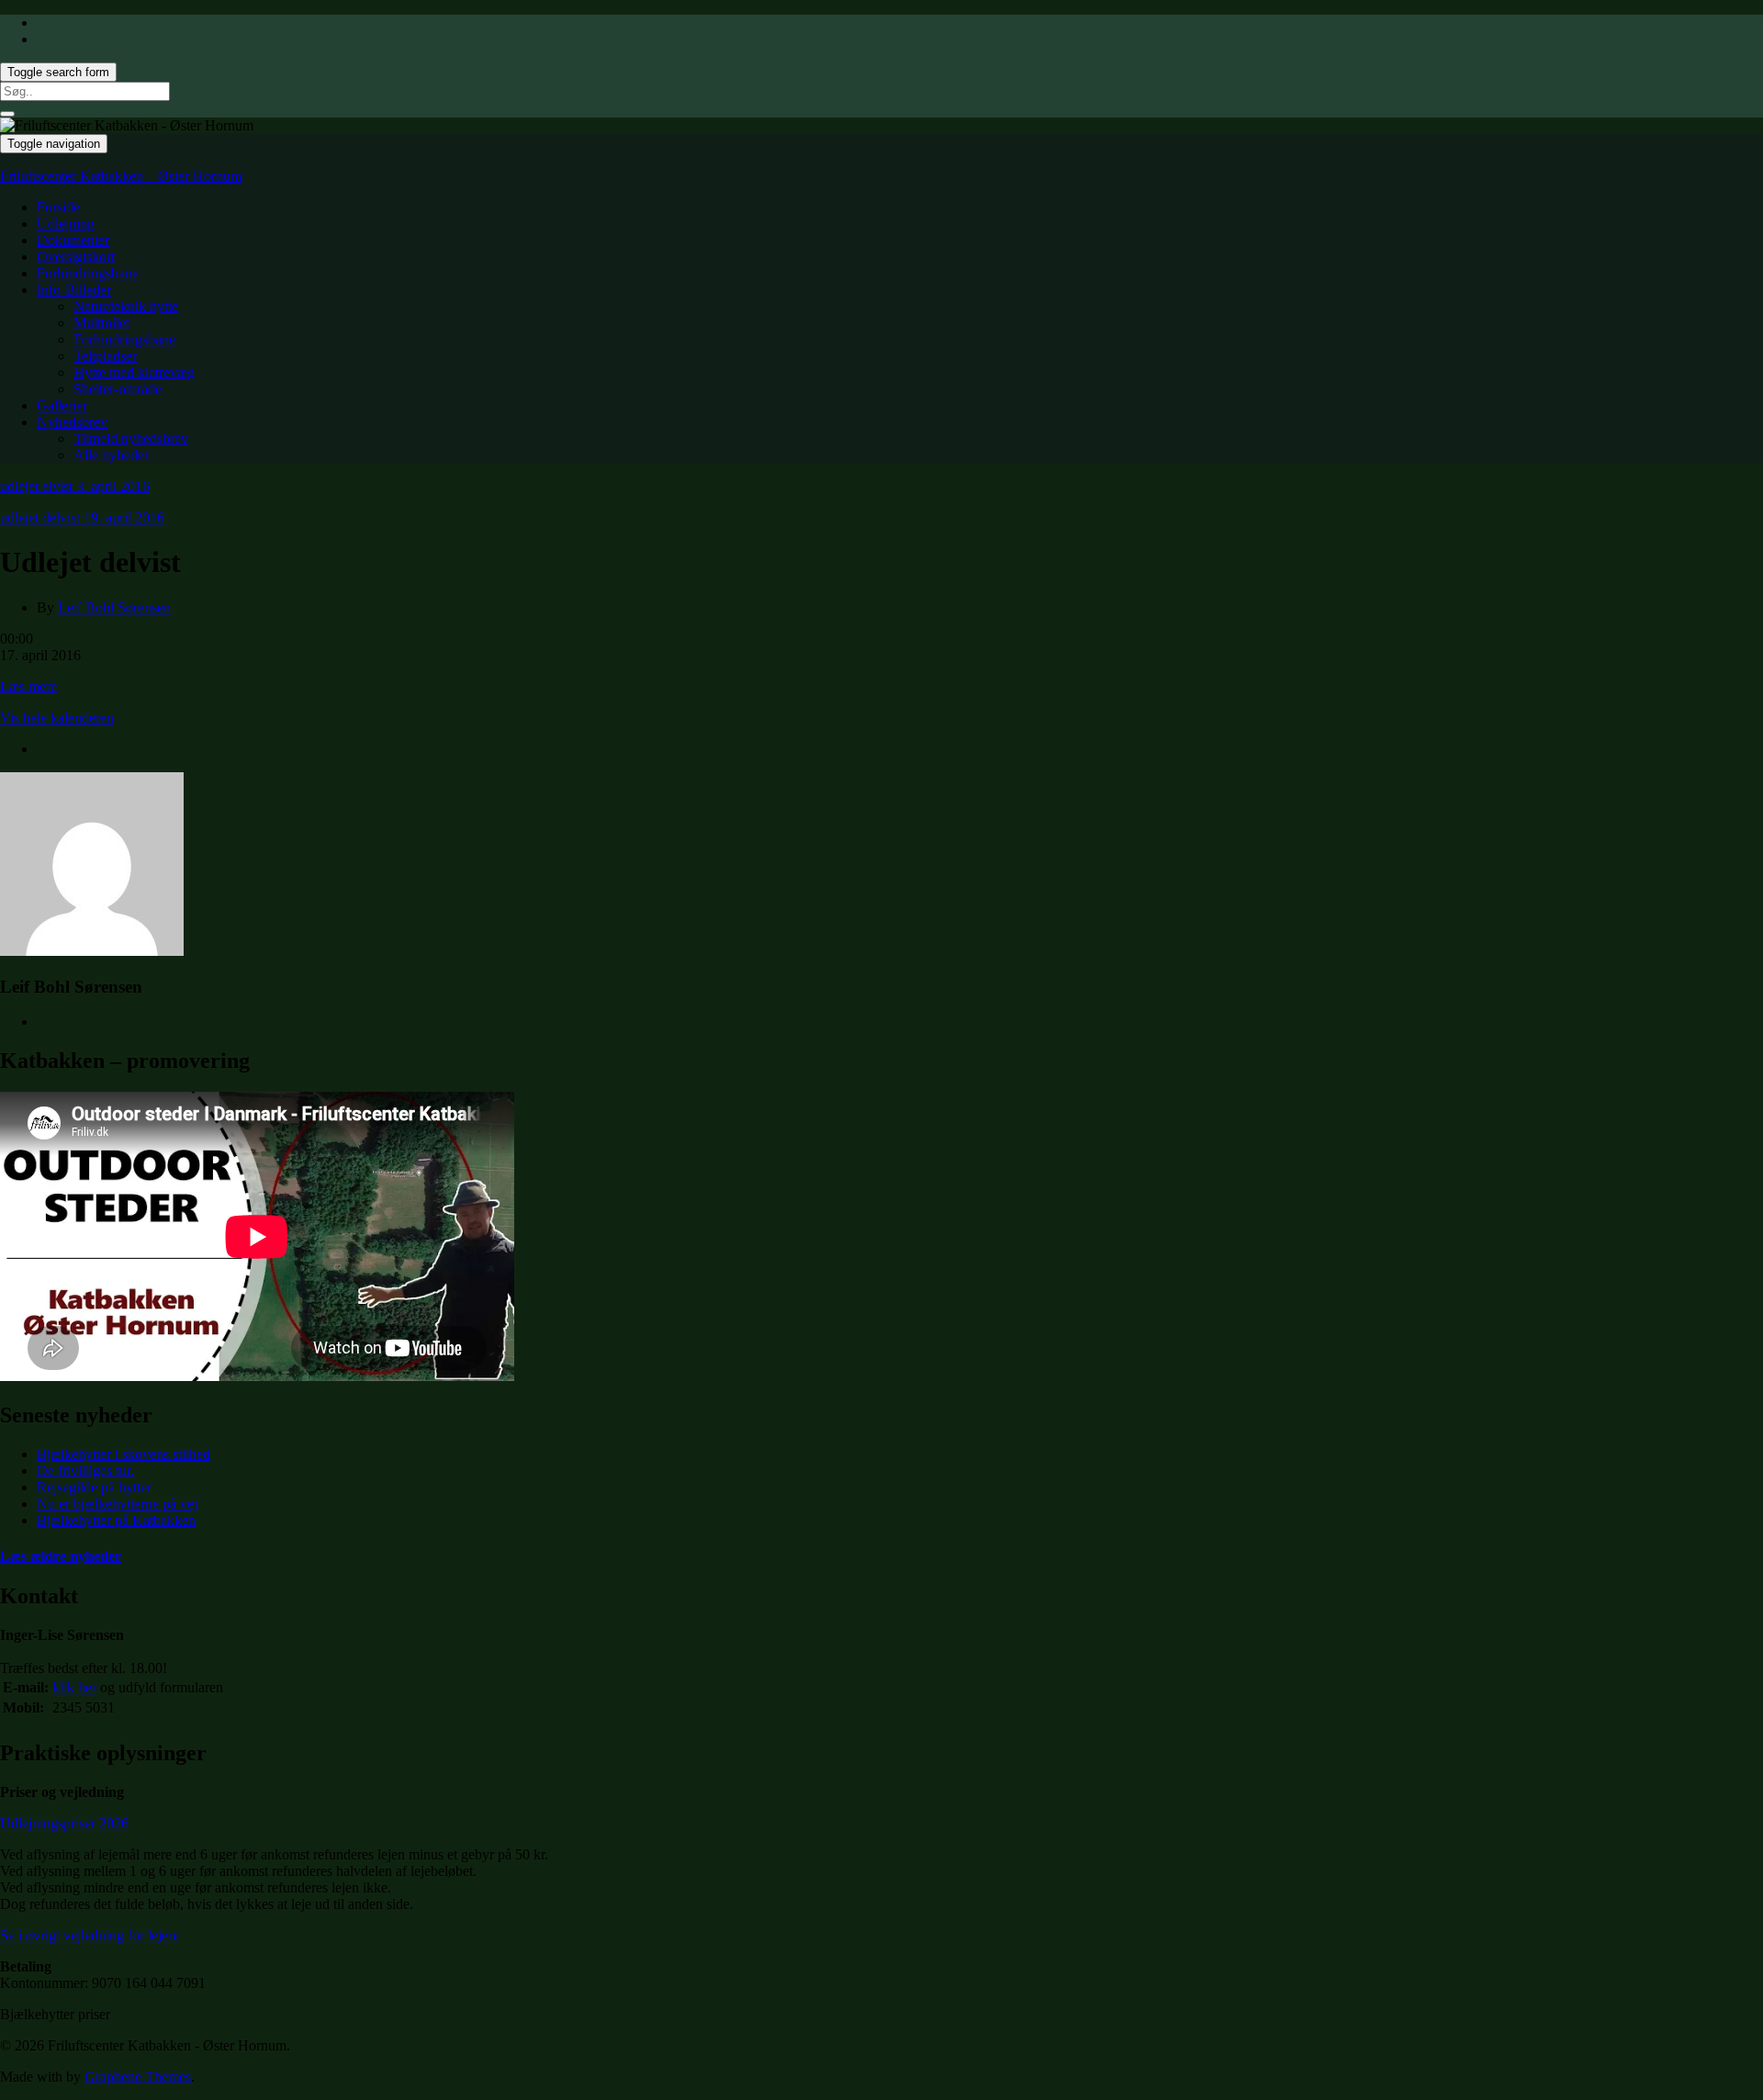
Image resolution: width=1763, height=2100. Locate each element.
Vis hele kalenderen (57, 718)
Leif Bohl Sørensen (114, 607)
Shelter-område (118, 389)
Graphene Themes (138, 2077)
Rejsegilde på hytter (94, 1487)
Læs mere (28, 686)
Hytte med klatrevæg (134, 372)
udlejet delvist (82, 517)
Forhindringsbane (88, 273)
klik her (74, 1687)
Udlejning (66, 224)
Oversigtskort (76, 257)
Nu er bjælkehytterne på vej (117, 1504)
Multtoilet (101, 323)
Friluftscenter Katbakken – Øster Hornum (121, 176)
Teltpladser (105, 356)
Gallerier (62, 405)
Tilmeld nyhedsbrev (131, 438)
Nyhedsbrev (72, 422)
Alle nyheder (111, 455)
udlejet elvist (75, 486)
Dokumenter (73, 240)
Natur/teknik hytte (126, 306)
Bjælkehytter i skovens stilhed (124, 1454)
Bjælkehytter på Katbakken (116, 1520)
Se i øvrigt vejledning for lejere (90, 1935)
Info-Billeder (74, 290)
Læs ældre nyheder (61, 1556)
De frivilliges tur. (85, 1471)
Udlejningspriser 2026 (64, 1823)
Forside (58, 207)
